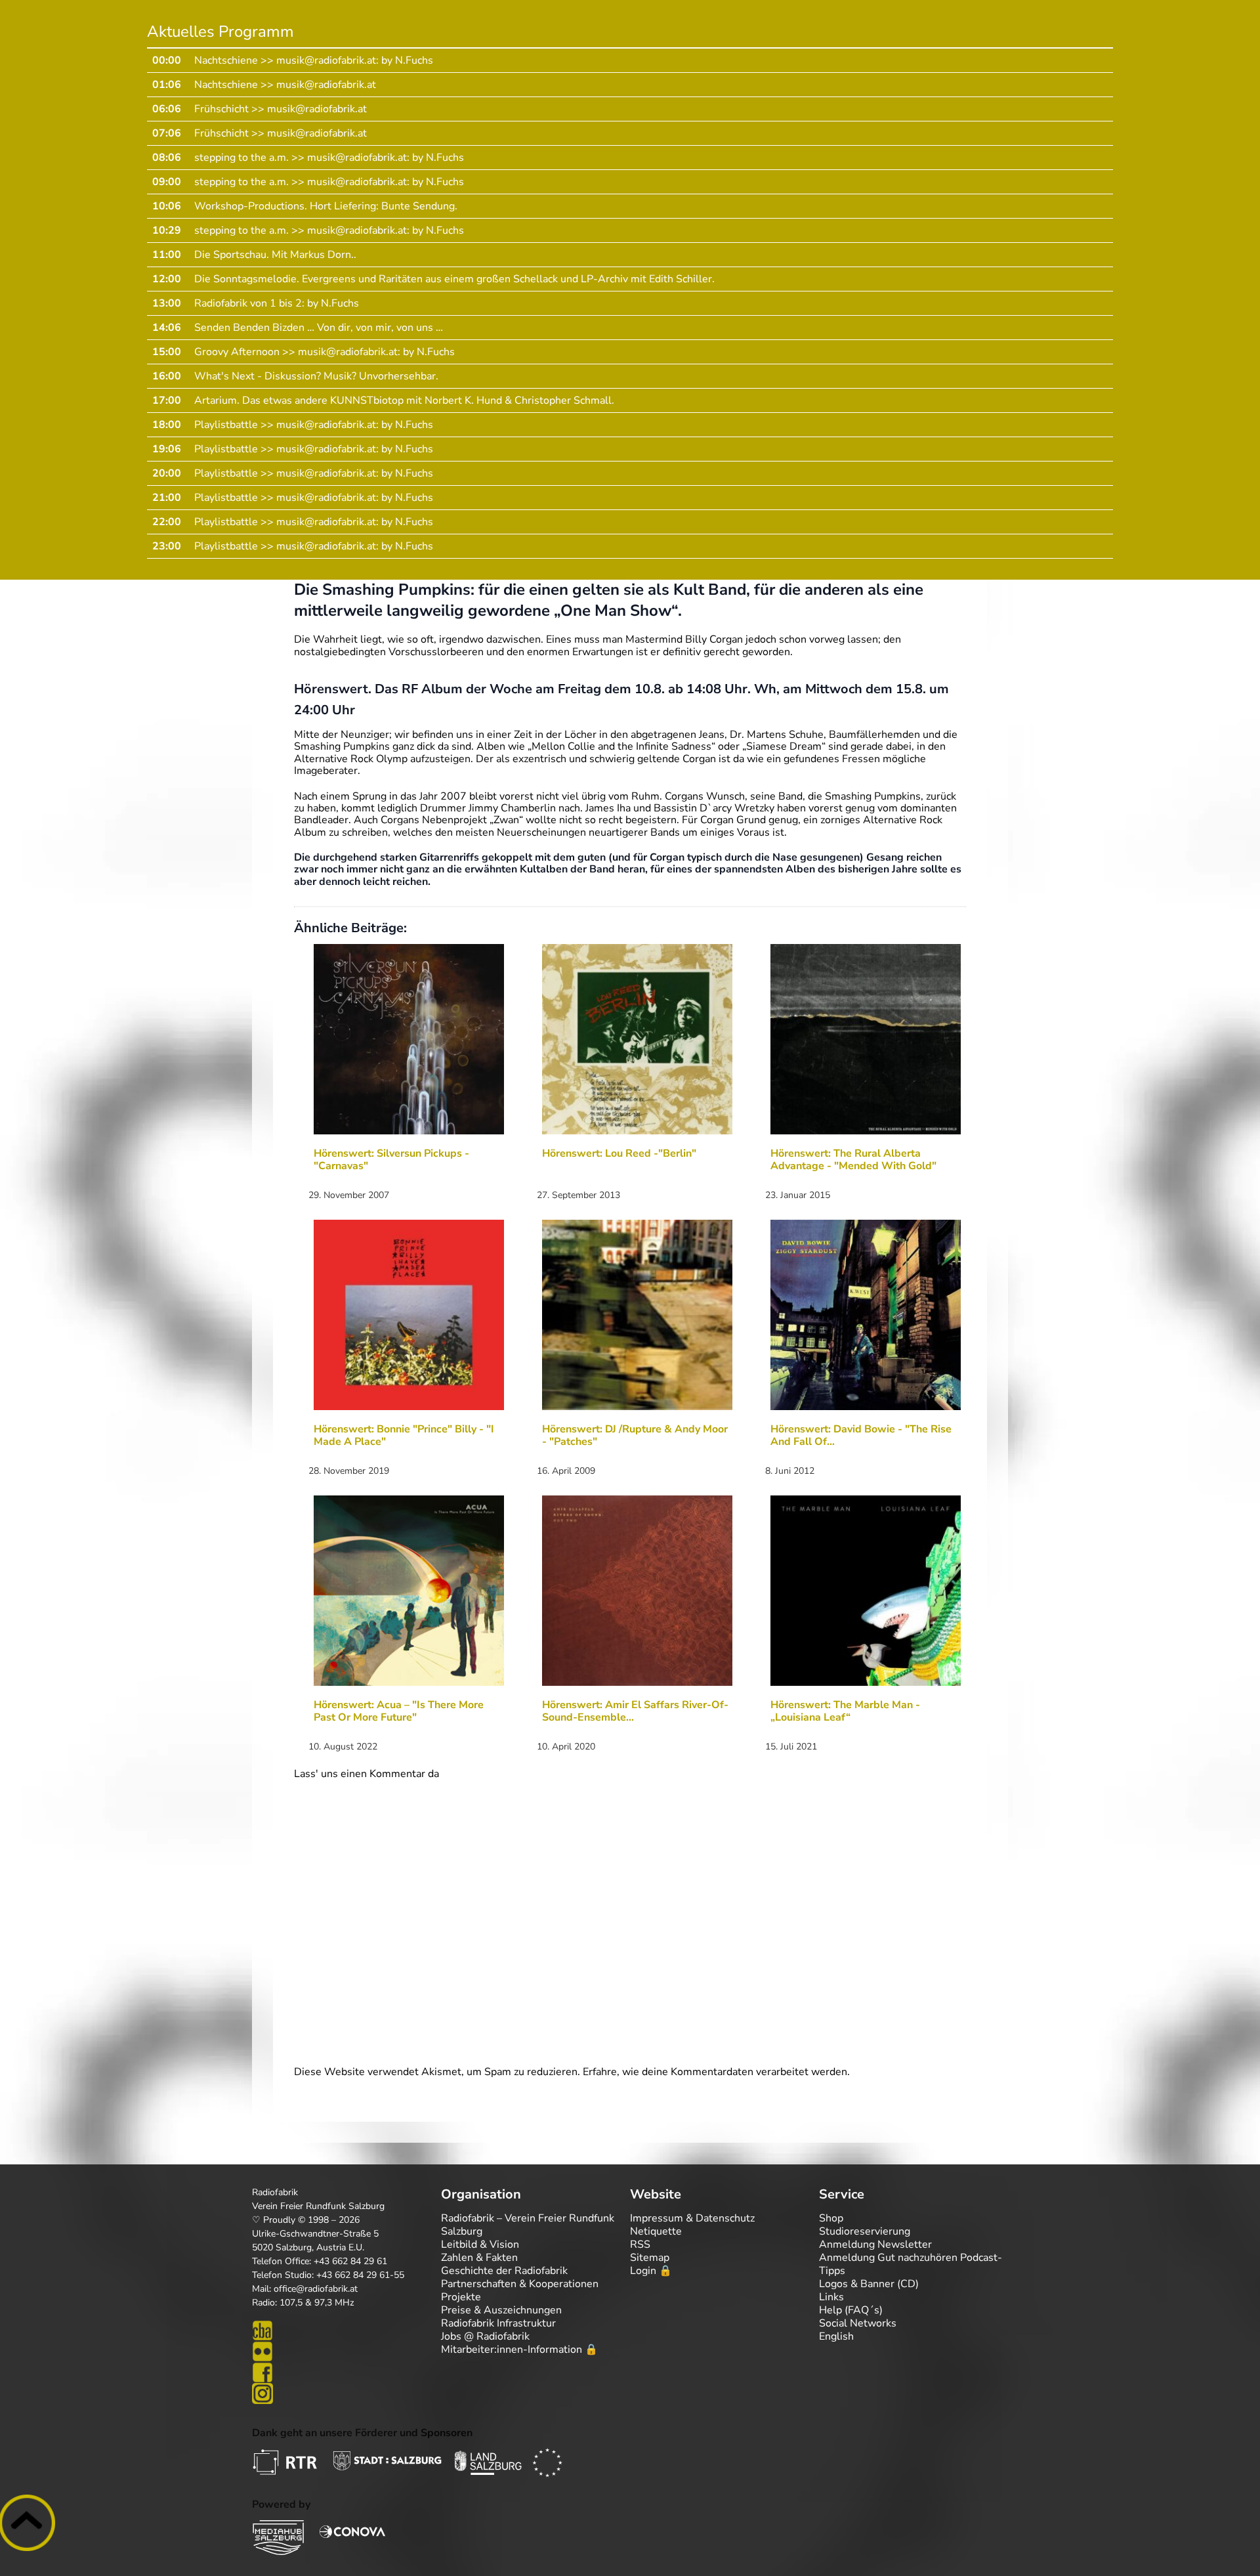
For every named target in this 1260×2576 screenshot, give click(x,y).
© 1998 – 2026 (329, 2220)
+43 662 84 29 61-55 (360, 2275)
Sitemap (650, 2258)
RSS (640, 2244)
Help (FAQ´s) (851, 2310)
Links (831, 2297)
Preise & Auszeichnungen (501, 2310)
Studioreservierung (865, 2231)
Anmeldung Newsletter (875, 2244)
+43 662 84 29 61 (350, 2261)
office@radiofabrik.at (316, 2289)
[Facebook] (346, 2372)
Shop (831, 2218)
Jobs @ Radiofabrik (485, 2336)
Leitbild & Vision (480, 2244)
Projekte (461, 2297)
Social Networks (858, 2323)
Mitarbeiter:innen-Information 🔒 (519, 2350)
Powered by (281, 2504)
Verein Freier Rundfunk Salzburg (318, 2206)
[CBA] (346, 2330)
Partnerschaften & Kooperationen (520, 2284)
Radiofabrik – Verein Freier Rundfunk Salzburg (528, 2225)
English (836, 2336)
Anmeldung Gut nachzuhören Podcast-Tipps (911, 2264)
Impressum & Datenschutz (692, 2218)
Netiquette (656, 2231)
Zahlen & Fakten (479, 2258)
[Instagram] (346, 2394)
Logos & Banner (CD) (869, 2284)
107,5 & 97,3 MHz (317, 2303)
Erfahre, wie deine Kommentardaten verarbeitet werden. (716, 2072)
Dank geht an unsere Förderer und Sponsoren (362, 2433)
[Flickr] (346, 2351)
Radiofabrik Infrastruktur (498, 2323)
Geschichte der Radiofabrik (504, 2271)
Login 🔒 (651, 2271)
